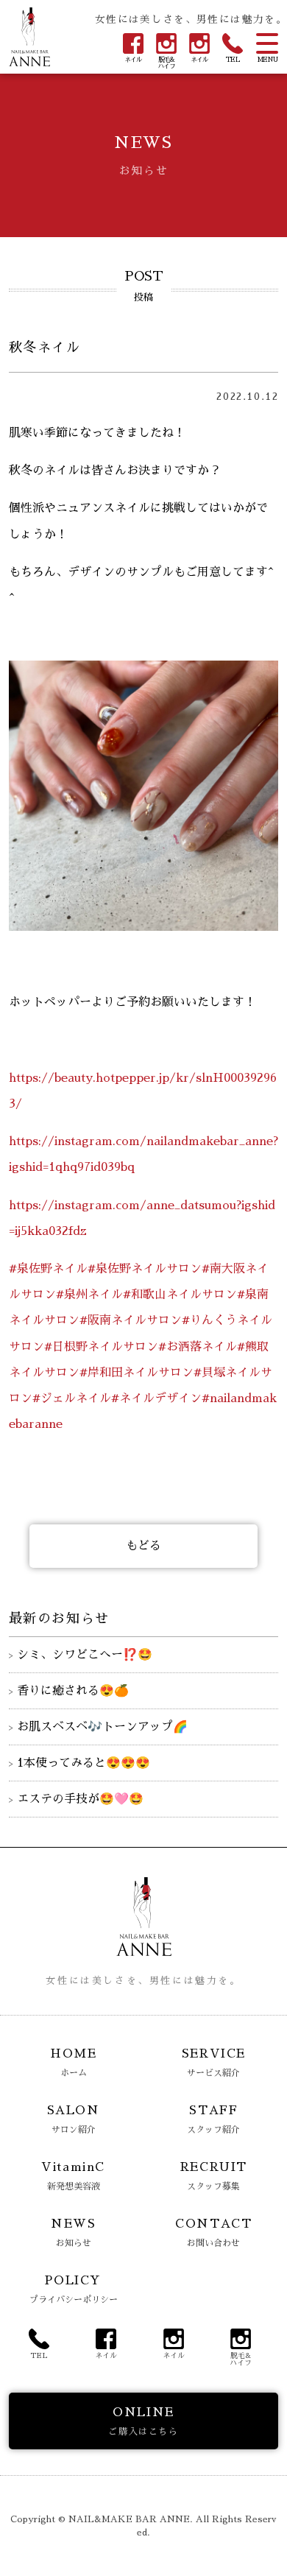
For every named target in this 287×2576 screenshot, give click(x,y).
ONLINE (143, 2421)
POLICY (74, 2290)
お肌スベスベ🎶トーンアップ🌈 (102, 1727)
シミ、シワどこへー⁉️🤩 (85, 1655)
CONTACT (213, 2233)
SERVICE (214, 2063)
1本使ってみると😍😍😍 (84, 1763)
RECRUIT (214, 2176)
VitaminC (73, 2176)
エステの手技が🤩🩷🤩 (80, 1799)
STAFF (213, 2119)
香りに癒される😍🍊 (73, 1691)
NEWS (73, 2233)
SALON (74, 2119)
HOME (73, 2063)
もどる (143, 1546)
